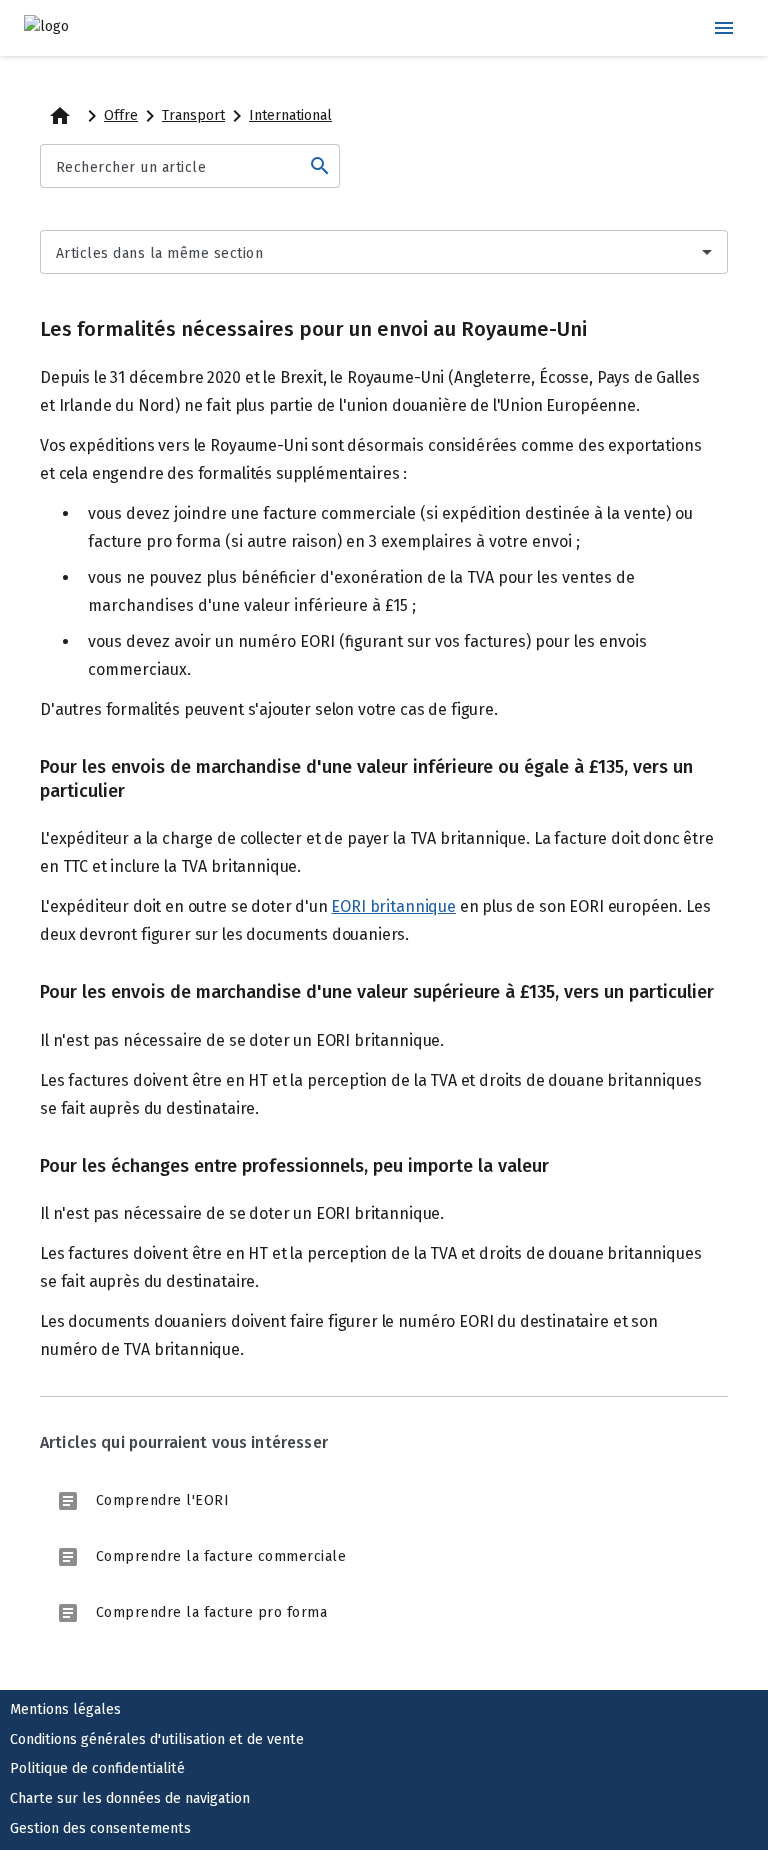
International (290, 115)
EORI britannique (393, 906)
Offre (121, 115)
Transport (193, 115)
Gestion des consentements (100, 1828)
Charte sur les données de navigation (130, 1798)
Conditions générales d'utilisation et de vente (157, 1739)
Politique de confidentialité (97, 1768)
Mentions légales (65, 1709)
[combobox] (384, 252)
